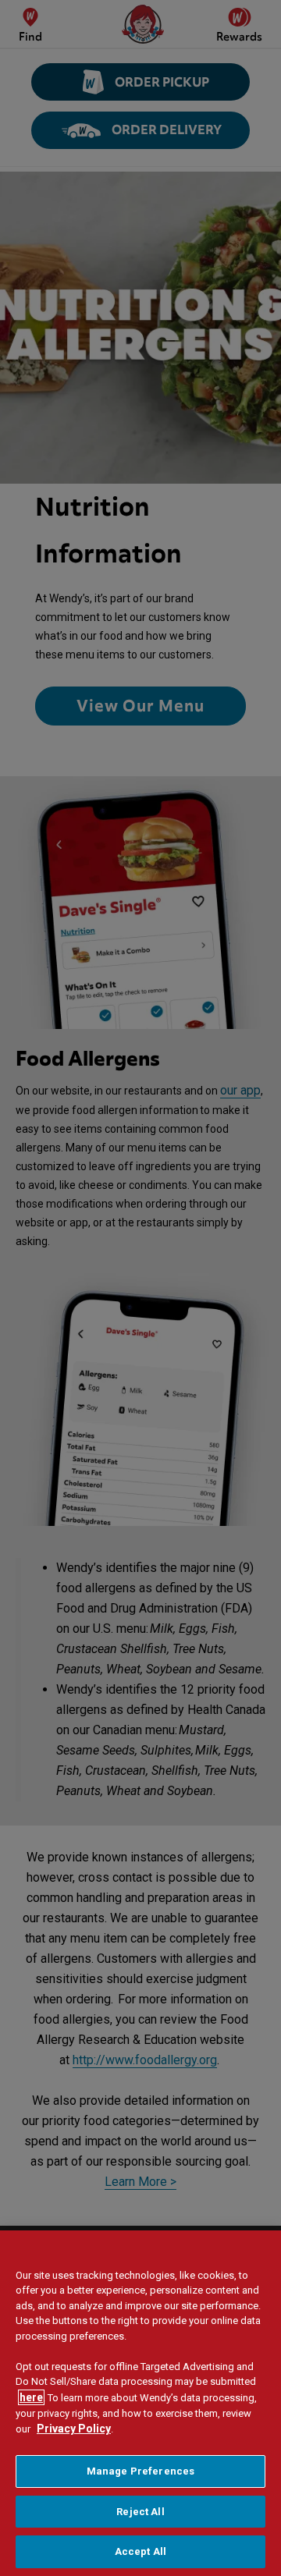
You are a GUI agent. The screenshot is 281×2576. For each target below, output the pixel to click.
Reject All (140, 2512)
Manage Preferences (140, 2471)
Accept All (140, 2551)
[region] (140, 2403)
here (31, 2397)
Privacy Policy (74, 2429)
